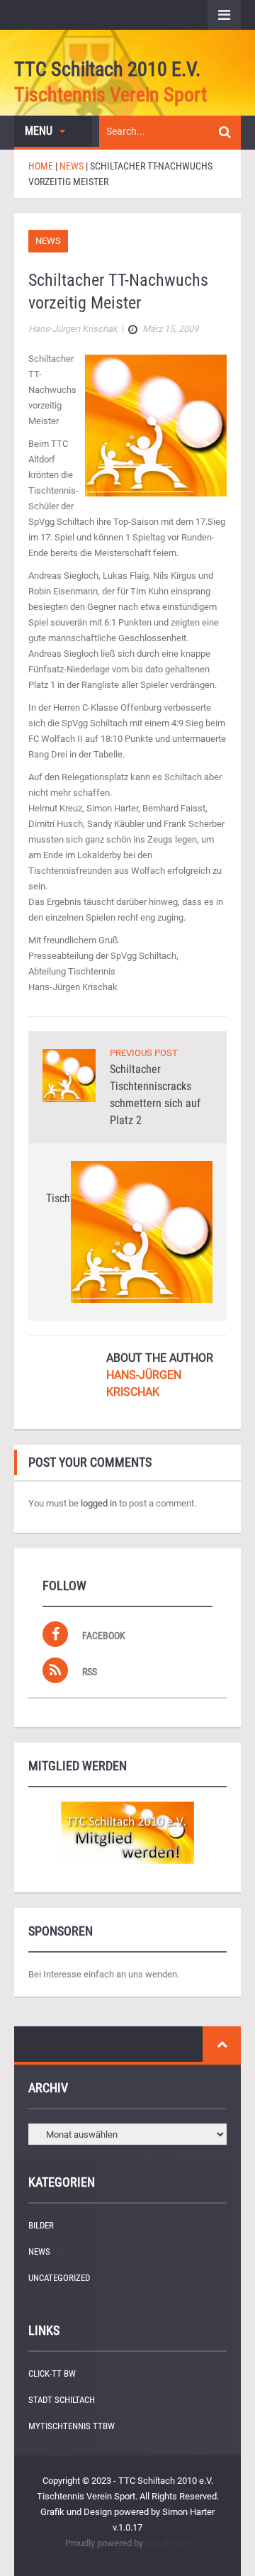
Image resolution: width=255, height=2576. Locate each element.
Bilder (41, 2225)
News (48, 241)
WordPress (168, 2543)
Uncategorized (59, 2278)
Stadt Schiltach (62, 2400)
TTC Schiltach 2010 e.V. (107, 69)
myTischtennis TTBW (72, 2426)
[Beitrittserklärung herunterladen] (127, 1833)
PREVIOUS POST (144, 1053)
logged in (99, 1503)
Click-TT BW (52, 2374)
